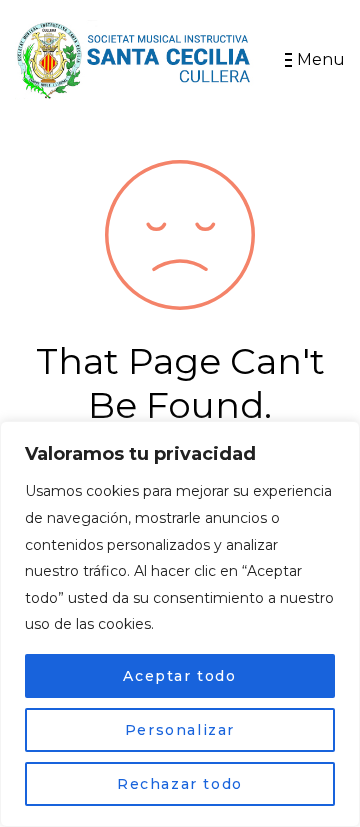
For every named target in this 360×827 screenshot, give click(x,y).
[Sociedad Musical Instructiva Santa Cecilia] (135, 59)
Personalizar (180, 730)
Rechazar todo (180, 784)
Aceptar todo (179, 676)
